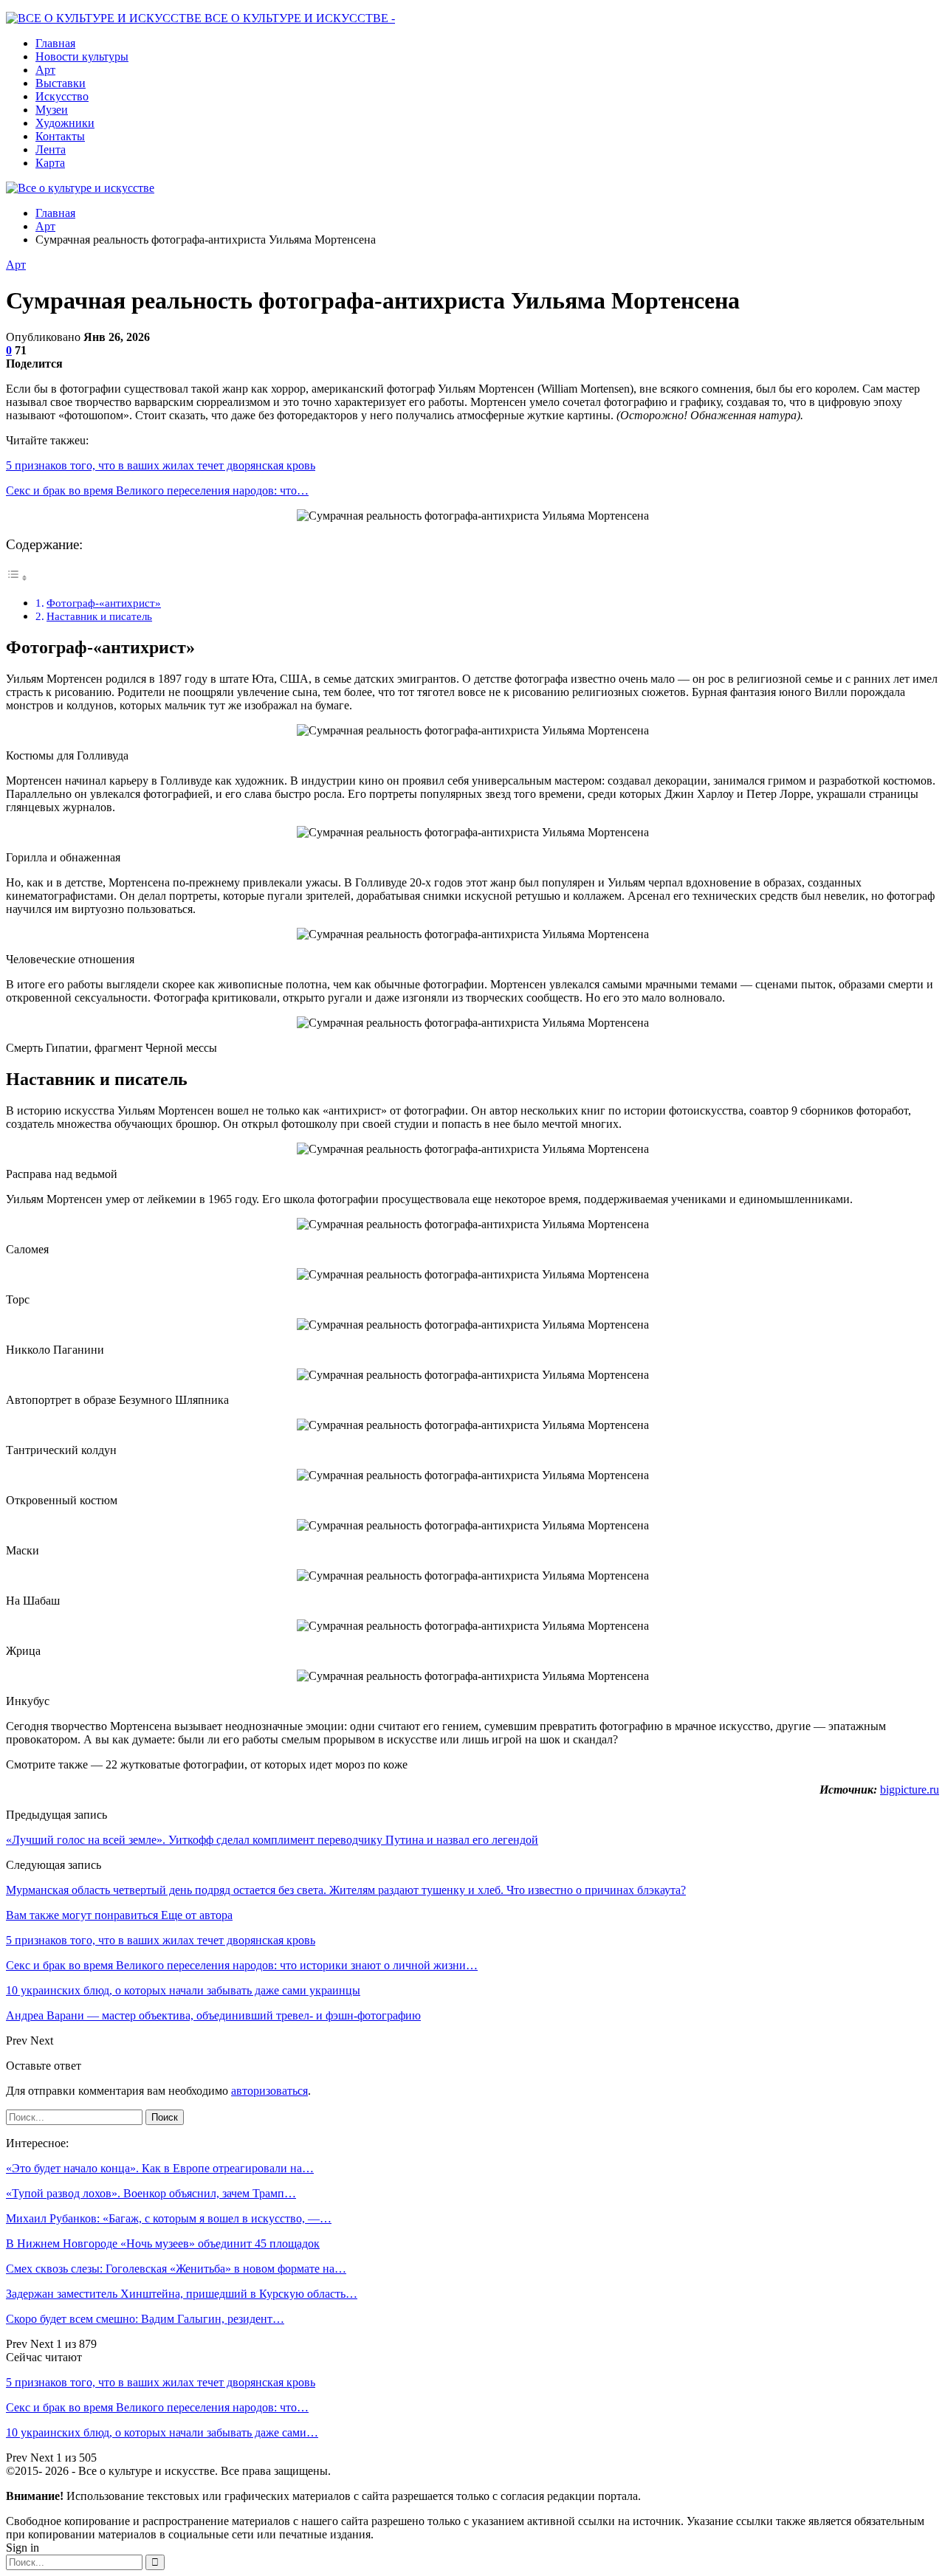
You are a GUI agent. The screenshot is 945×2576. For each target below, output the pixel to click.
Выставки (61, 83)
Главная (55, 43)
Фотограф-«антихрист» (104, 603)
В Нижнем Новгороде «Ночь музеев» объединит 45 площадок (163, 2243)
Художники (65, 123)
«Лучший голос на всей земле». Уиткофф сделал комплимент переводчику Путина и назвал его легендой (272, 1840)
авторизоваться (269, 2091)
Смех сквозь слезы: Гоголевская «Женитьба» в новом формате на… (176, 2269)
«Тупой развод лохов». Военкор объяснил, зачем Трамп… (151, 2193)
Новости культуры (82, 56)
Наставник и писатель (99, 616)
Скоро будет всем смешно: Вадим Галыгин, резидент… (145, 2319)
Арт (45, 70)
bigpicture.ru (910, 1790)
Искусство (62, 96)
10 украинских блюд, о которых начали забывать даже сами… (162, 2432)
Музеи (52, 110)
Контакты (60, 136)
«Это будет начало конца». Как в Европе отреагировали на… (160, 2168)
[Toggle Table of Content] (17, 578)
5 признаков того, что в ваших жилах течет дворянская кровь (161, 465)
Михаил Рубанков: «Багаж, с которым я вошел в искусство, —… (169, 2218)
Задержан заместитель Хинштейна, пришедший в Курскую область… (182, 2294)
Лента (51, 149)
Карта (50, 163)
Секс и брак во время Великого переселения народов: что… (157, 490)
